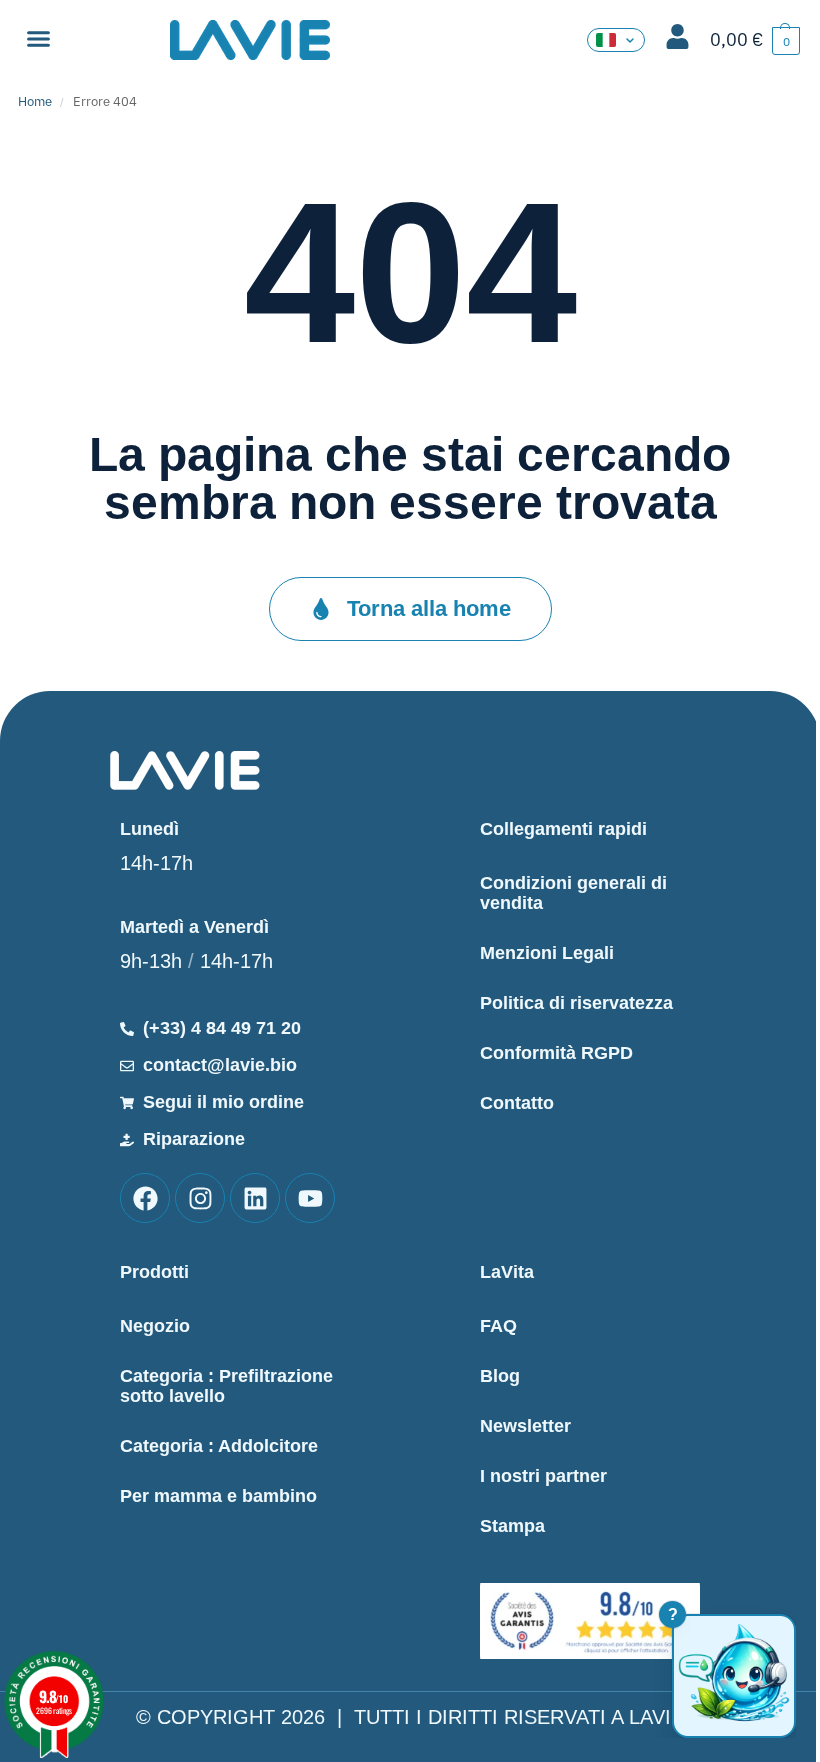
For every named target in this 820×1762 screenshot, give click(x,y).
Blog (500, 1376)
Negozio (155, 1326)
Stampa (512, 1526)
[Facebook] (145, 1198)
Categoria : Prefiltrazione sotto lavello (226, 1386)
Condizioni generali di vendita (573, 893)
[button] (39, 39)
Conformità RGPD (556, 1053)
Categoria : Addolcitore (219, 1446)
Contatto (517, 1103)
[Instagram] (200, 1198)
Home (35, 101)
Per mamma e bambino (218, 1496)
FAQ (498, 1326)
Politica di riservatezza (576, 1003)
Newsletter (525, 1426)
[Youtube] (310, 1198)
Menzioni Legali (547, 953)
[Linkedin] (255, 1198)
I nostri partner (543, 1476)
